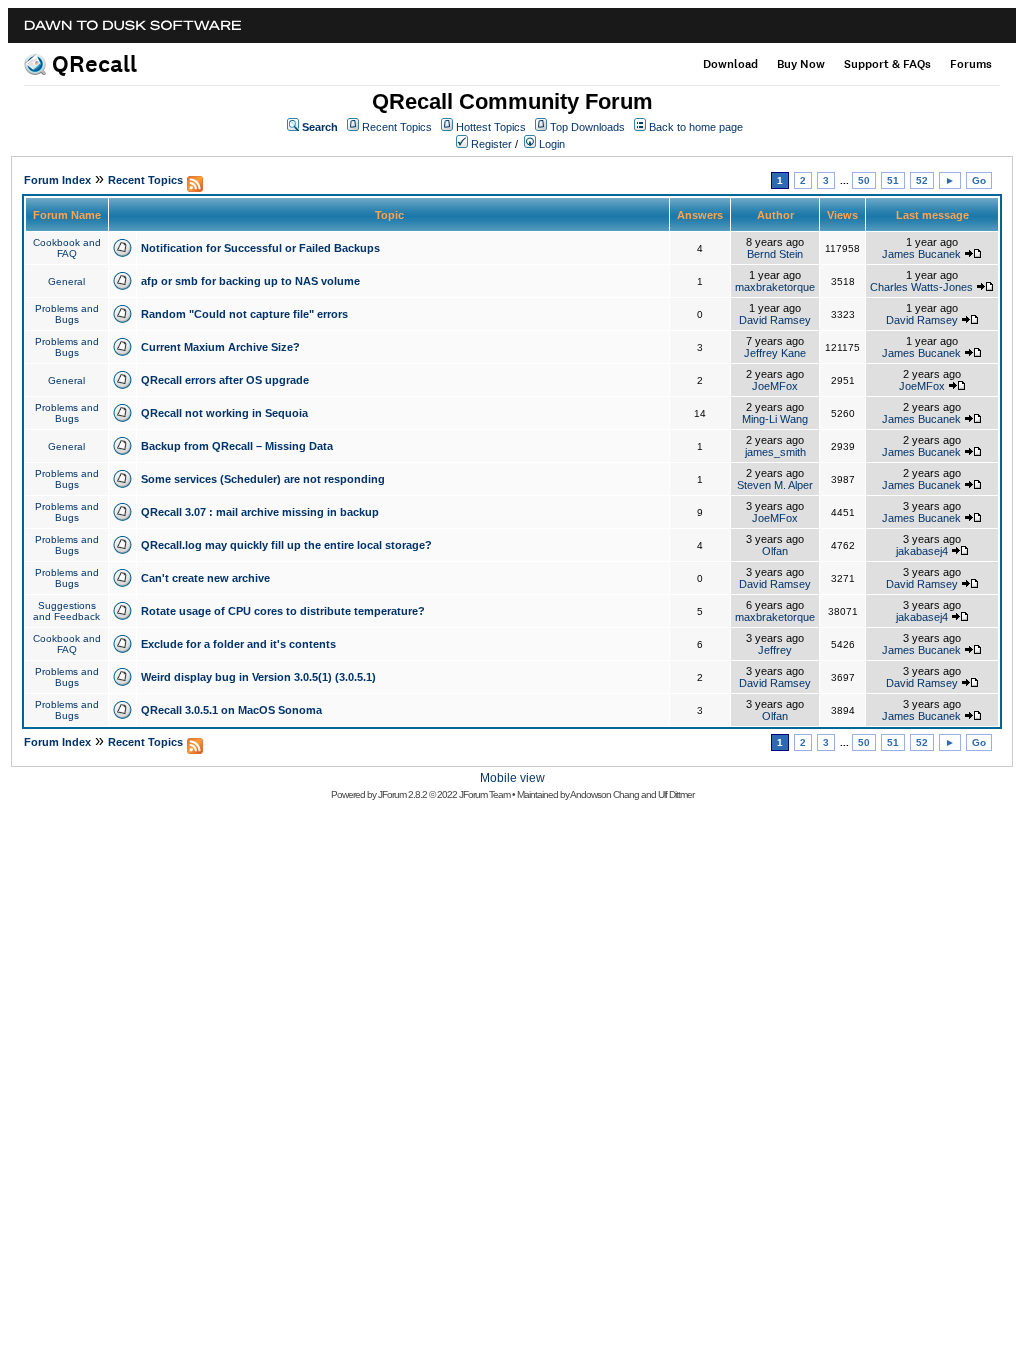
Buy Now (801, 64)
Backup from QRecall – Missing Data (237, 446)
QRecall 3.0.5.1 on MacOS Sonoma (231, 710)
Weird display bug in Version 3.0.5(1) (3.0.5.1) (258, 677)
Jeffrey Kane (775, 353)
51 (893, 180)
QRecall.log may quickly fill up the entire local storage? (286, 545)
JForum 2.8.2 (402, 794)
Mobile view (512, 778)
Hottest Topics (491, 127)
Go (979, 180)
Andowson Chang (604, 794)
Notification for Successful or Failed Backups (260, 248)
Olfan (775, 551)
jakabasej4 (922, 551)
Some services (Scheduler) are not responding (263, 479)
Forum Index (57, 180)
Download (730, 64)
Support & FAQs (887, 64)
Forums (971, 64)
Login (552, 144)
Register (491, 144)
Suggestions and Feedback (66, 611)
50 (864, 180)
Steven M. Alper (775, 485)
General (66, 281)
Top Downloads (587, 127)
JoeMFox (775, 386)
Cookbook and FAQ (67, 248)
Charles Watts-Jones (921, 287)
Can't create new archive (205, 578)
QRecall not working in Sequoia (224, 413)
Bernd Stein (775, 254)
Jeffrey (775, 650)
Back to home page (696, 127)
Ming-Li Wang (775, 419)
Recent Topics (397, 127)
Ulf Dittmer (676, 794)
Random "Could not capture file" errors (244, 314)
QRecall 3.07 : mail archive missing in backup (260, 512)
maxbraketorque (775, 287)
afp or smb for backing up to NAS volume (250, 281)
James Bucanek (921, 254)
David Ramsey (775, 320)
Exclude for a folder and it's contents (238, 644)
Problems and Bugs (67, 314)
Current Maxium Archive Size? (220, 347)
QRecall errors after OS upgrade (225, 380)
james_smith (775, 452)
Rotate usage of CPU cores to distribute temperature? (283, 611)
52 (922, 180)
